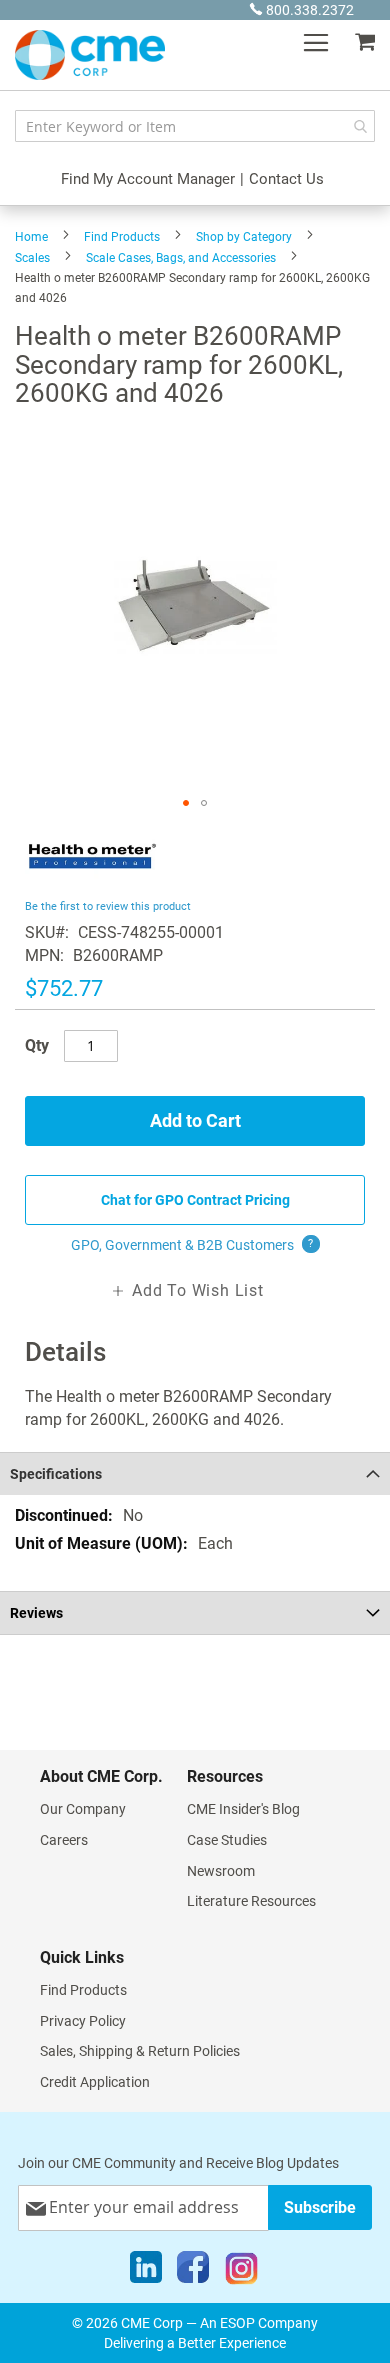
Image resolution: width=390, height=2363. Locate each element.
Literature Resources (251, 1901)
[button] (186, 803)
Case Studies (227, 1840)
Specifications (56, 1474)
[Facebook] (193, 2272)
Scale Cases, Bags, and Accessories (181, 258)
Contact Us (286, 179)
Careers (64, 1840)
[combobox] (195, 126)
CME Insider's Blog (243, 1809)
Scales (32, 258)
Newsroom (221, 1871)
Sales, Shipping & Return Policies (140, 2051)
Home (31, 237)
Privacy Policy (83, 2021)
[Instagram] (241, 2272)
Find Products (122, 237)
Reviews (36, 1613)
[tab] (195, 1473)
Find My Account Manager (148, 179)
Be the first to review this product (108, 906)
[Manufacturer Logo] (92, 882)
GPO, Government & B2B (192, 1245)
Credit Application (95, 2082)
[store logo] (90, 55)
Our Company (83, 1809)
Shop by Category (244, 237)
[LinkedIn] (146, 2272)
